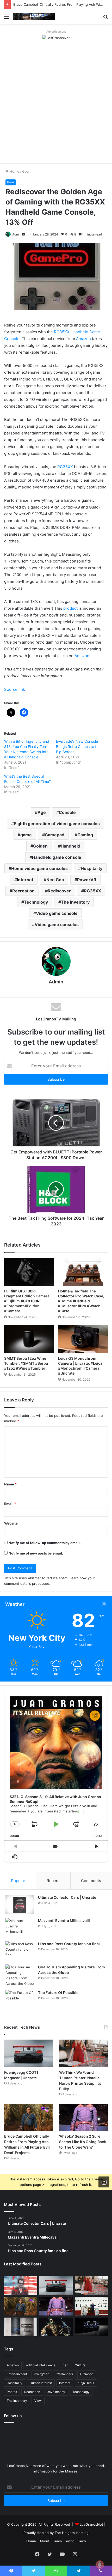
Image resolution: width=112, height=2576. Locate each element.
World (70, 2541)
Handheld (70, 846)
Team (57, 2541)
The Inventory (75, 902)
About (45, 2541)
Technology (36, 902)
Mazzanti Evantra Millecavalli (64, 1921)
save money (56, 2392)
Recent (53, 1881)
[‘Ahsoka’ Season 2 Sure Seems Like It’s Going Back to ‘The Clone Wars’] (83, 2118)
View (38, 2401)
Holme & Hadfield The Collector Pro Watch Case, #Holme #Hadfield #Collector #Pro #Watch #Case (81, 1301)
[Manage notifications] (100, 2565)
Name (10, 1484)
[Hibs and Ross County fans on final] (20, 1951)
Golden (40, 846)
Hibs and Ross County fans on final (69, 1944)
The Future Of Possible (58, 1993)
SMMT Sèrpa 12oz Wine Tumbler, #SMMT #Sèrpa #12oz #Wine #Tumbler (26, 1363)
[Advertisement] (56, 105)
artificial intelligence (41, 2365)
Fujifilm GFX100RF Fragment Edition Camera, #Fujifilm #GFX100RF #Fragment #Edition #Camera (27, 1301)
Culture (80, 2365)
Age (42, 812)
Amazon (83, 339)
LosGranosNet (91, 2524)
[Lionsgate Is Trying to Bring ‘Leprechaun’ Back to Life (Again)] (56, 2327)
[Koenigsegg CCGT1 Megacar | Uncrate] (29, 2053)
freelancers (65, 2374)
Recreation (23, 891)
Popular (18, 1881)
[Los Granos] (34, 17)
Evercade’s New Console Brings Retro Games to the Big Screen (78, 746)
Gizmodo (87, 2374)
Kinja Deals (86, 2383)
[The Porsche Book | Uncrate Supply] (21, 2327)
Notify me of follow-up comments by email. (45, 1543)
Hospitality (92, 868)
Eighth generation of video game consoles (57, 824)
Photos (12, 2392)
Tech (82, 2541)
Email (10, 1504)
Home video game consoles (39, 868)
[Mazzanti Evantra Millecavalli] (20, 1928)
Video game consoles (57, 924)
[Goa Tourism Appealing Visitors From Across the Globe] (20, 1975)
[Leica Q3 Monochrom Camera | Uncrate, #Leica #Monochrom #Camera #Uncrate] (83, 1339)
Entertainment (17, 2374)
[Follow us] (104, 2182)
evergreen (42, 2374)
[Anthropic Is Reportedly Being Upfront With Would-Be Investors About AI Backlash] (21, 2285)
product (70, 608)
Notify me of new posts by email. (36, 1553)
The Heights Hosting (72, 2533)
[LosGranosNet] (56, 38)
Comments (91, 1881)
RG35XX (65, 467)
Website (11, 1523)
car (65, 2365)
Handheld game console (57, 857)
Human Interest (41, 2383)
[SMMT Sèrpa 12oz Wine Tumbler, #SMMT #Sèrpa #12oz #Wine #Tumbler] (29, 1339)
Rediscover (59, 891)
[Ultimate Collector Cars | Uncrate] (20, 1905)
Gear (26, 171)
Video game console (57, 913)
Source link (15, 689)
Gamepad (55, 835)
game (26, 835)
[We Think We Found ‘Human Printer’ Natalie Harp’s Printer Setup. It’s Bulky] (83, 2053)
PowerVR (87, 880)
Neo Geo (55, 880)
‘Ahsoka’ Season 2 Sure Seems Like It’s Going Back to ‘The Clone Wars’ (83, 2142)
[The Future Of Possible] (20, 2000)
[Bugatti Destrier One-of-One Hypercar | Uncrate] (91, 2327)
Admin (17, 234)
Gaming (85, 835)
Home (14, 171)
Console (67, 812)
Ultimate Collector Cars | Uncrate (67, 1897)
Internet (25, 880)
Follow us (13, 2416)
